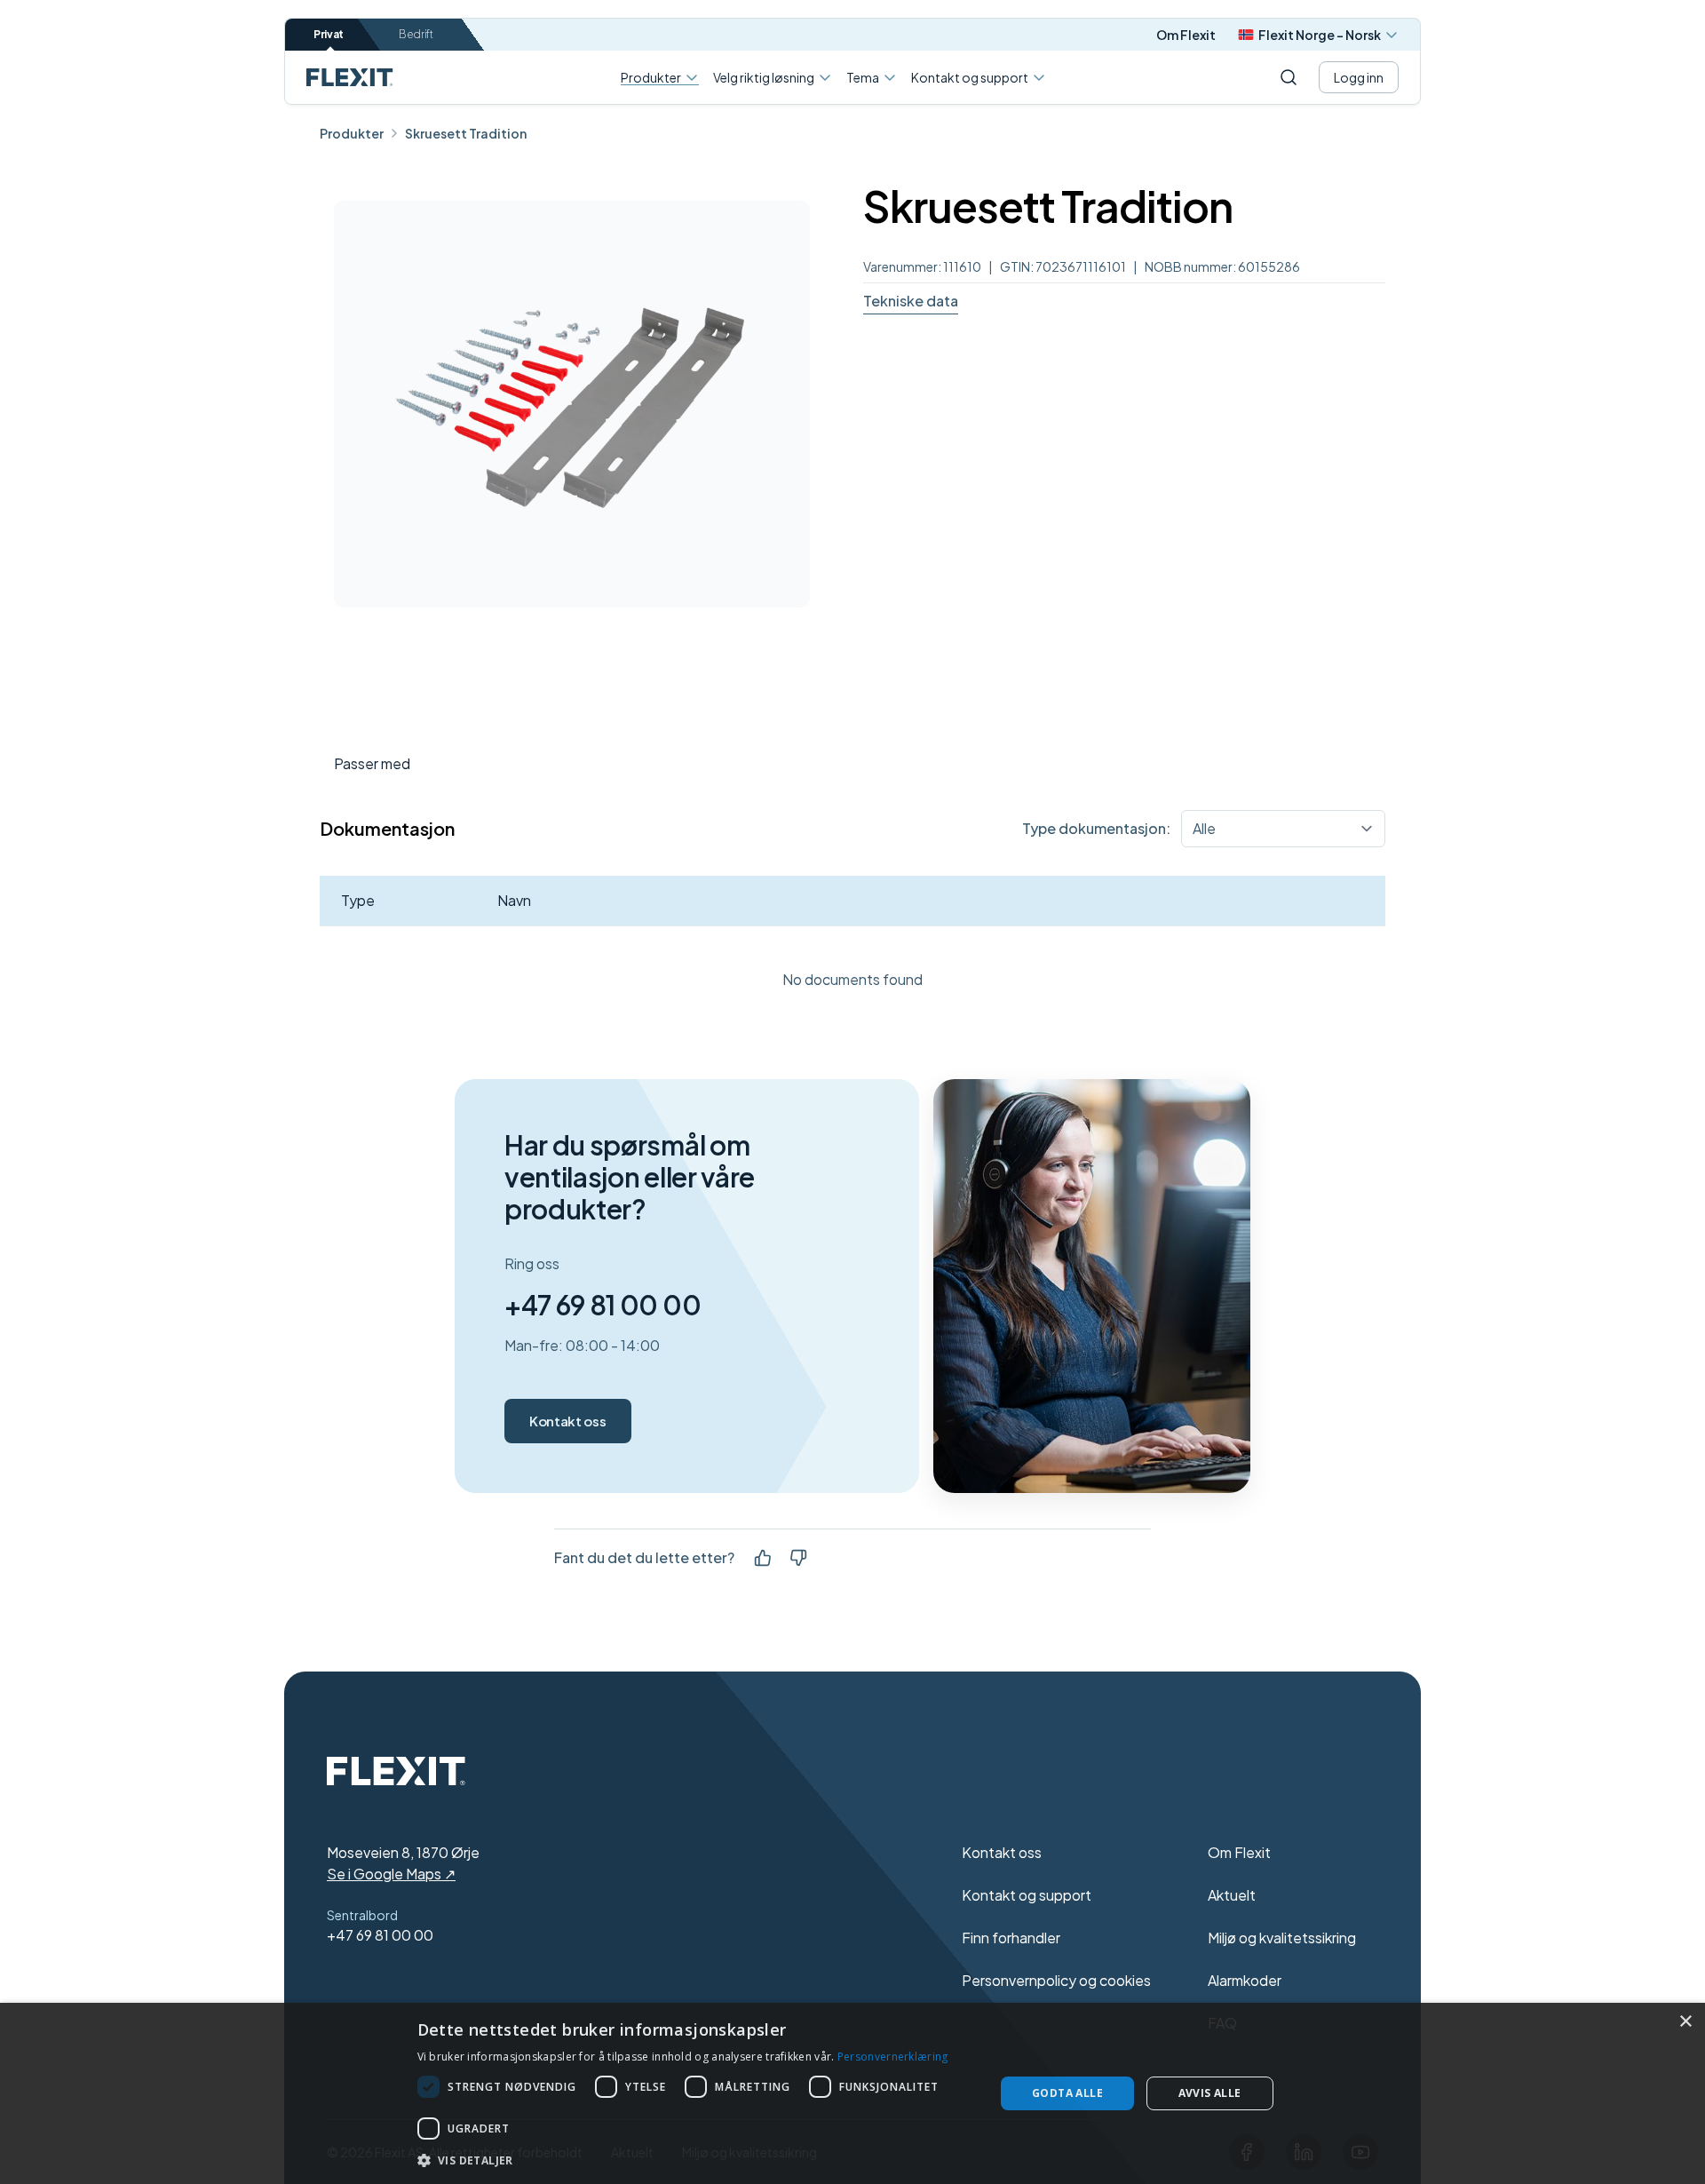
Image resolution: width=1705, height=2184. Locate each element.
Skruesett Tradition (466, 133)
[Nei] (798, 1558)
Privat (329, 34)
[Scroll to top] (350, 77)
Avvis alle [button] (1210, 2093)
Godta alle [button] (1067, 2093)
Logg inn (1359, 77)
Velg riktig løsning (764, 77)
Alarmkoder (1245, 1980)
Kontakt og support (970, 77)
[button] (698, 2160)
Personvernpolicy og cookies (1056, 1980)
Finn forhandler (1011, 1938)
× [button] (1685, 2022)
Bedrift (416, 34)
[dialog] (852, 2093)
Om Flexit (1186, 35)
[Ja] (763, 1558)
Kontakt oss (567, 1421)
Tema (863, 77)
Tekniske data (911, 301)
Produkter (651, 78)
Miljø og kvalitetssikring (1282, 1938)
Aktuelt (1232, 1895)
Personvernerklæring (893, 2057)
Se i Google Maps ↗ (391, 1874)
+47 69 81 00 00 (603, 1305)
